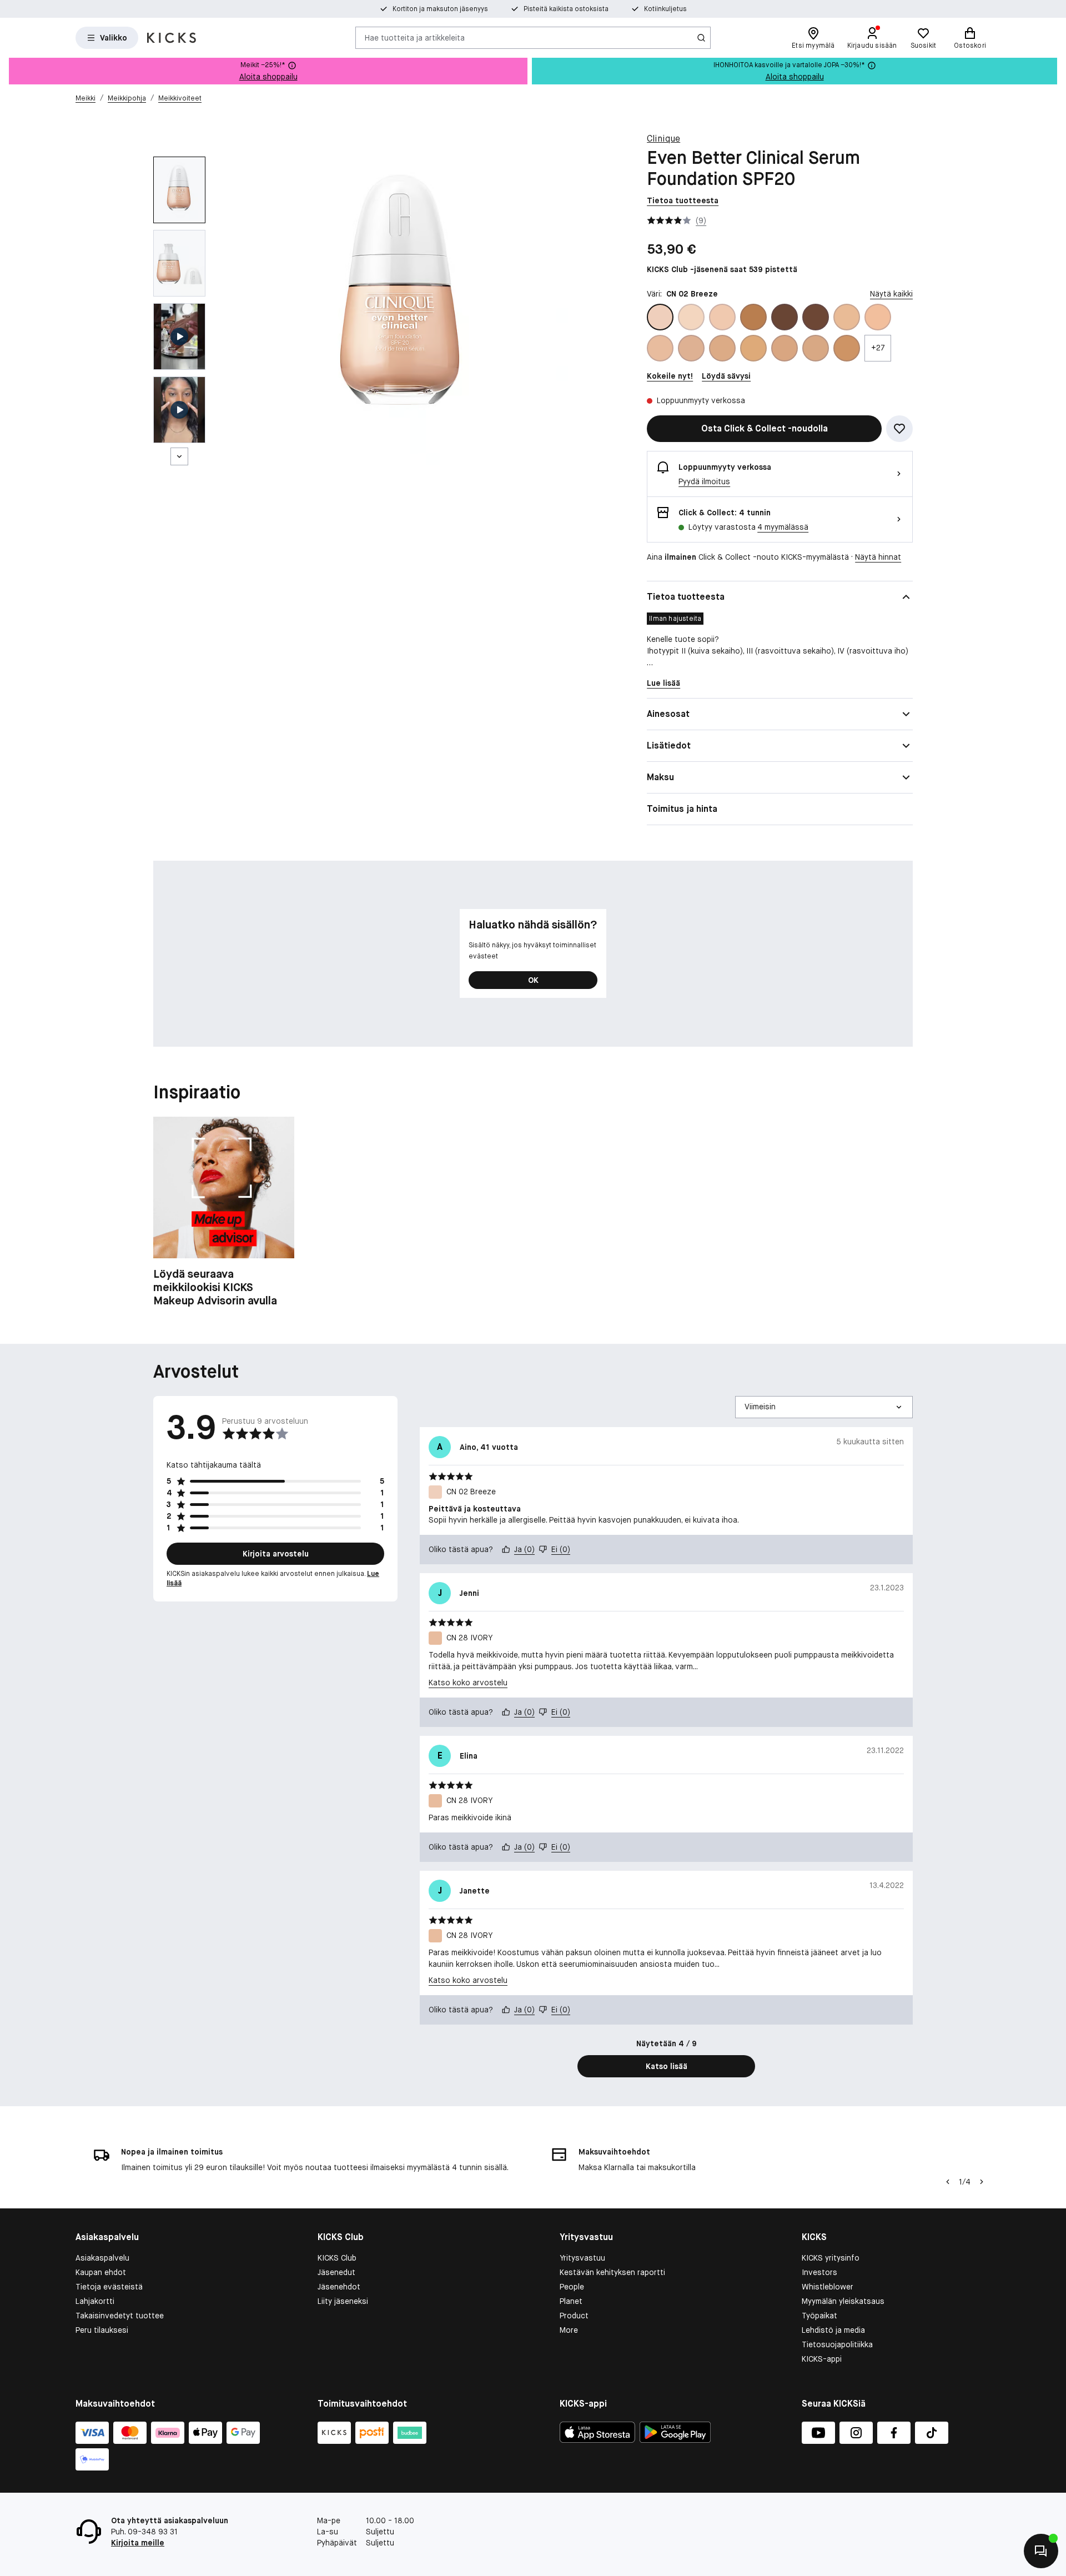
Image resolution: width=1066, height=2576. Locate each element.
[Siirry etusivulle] (172, 38)
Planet (571, 2301)
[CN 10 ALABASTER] (722, 317)
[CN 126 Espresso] (785, 317)
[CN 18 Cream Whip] (847, 317)
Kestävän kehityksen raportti (612, 2272)
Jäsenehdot (339, 2287)
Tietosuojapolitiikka (837, 2344)
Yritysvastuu (582, 2258)
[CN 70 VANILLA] (816, 348)
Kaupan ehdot (101, 2272)
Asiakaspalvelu (102, 2258)
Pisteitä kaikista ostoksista (566, 9)
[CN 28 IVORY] (660, 348)
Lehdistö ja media (833, 2330)
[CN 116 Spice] (753, 317)
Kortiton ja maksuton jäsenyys (440, 9)
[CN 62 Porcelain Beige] (785, 348)
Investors (819, 2272)
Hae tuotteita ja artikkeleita (415, 37)
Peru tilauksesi (102, 2330)
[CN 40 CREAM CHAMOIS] (691, 348)
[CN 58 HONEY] (753, 348)
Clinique (663, 139)
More (569, 2330)
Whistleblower (828, 2287)
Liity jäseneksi (343, 2301)
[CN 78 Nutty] (847, 348)
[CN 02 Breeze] (660, 317)
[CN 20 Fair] (878, 317)
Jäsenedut (336, 2272)
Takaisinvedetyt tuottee (120, 2316)
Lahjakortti (95, 2301)
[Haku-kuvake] (701, 38)
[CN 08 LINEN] (691, 317)
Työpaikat (819, 2316)
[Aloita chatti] (1041, 2551)
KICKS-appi (822, 2359)
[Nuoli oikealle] (982, 2182)
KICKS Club (337, 2258)
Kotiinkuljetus (665, 9)
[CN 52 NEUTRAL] (722, 348)
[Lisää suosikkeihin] (899, 429)
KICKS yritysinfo (831, 2258)
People (572, 2287)
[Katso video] (179, 337)
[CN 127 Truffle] (816, 317)
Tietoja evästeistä (109, 2287)
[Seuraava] (179, 456)
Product (574, 2316)
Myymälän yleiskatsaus (843, 2301)
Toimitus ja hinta (682, 809)
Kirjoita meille (138, 2543)
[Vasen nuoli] (948, 2182)
